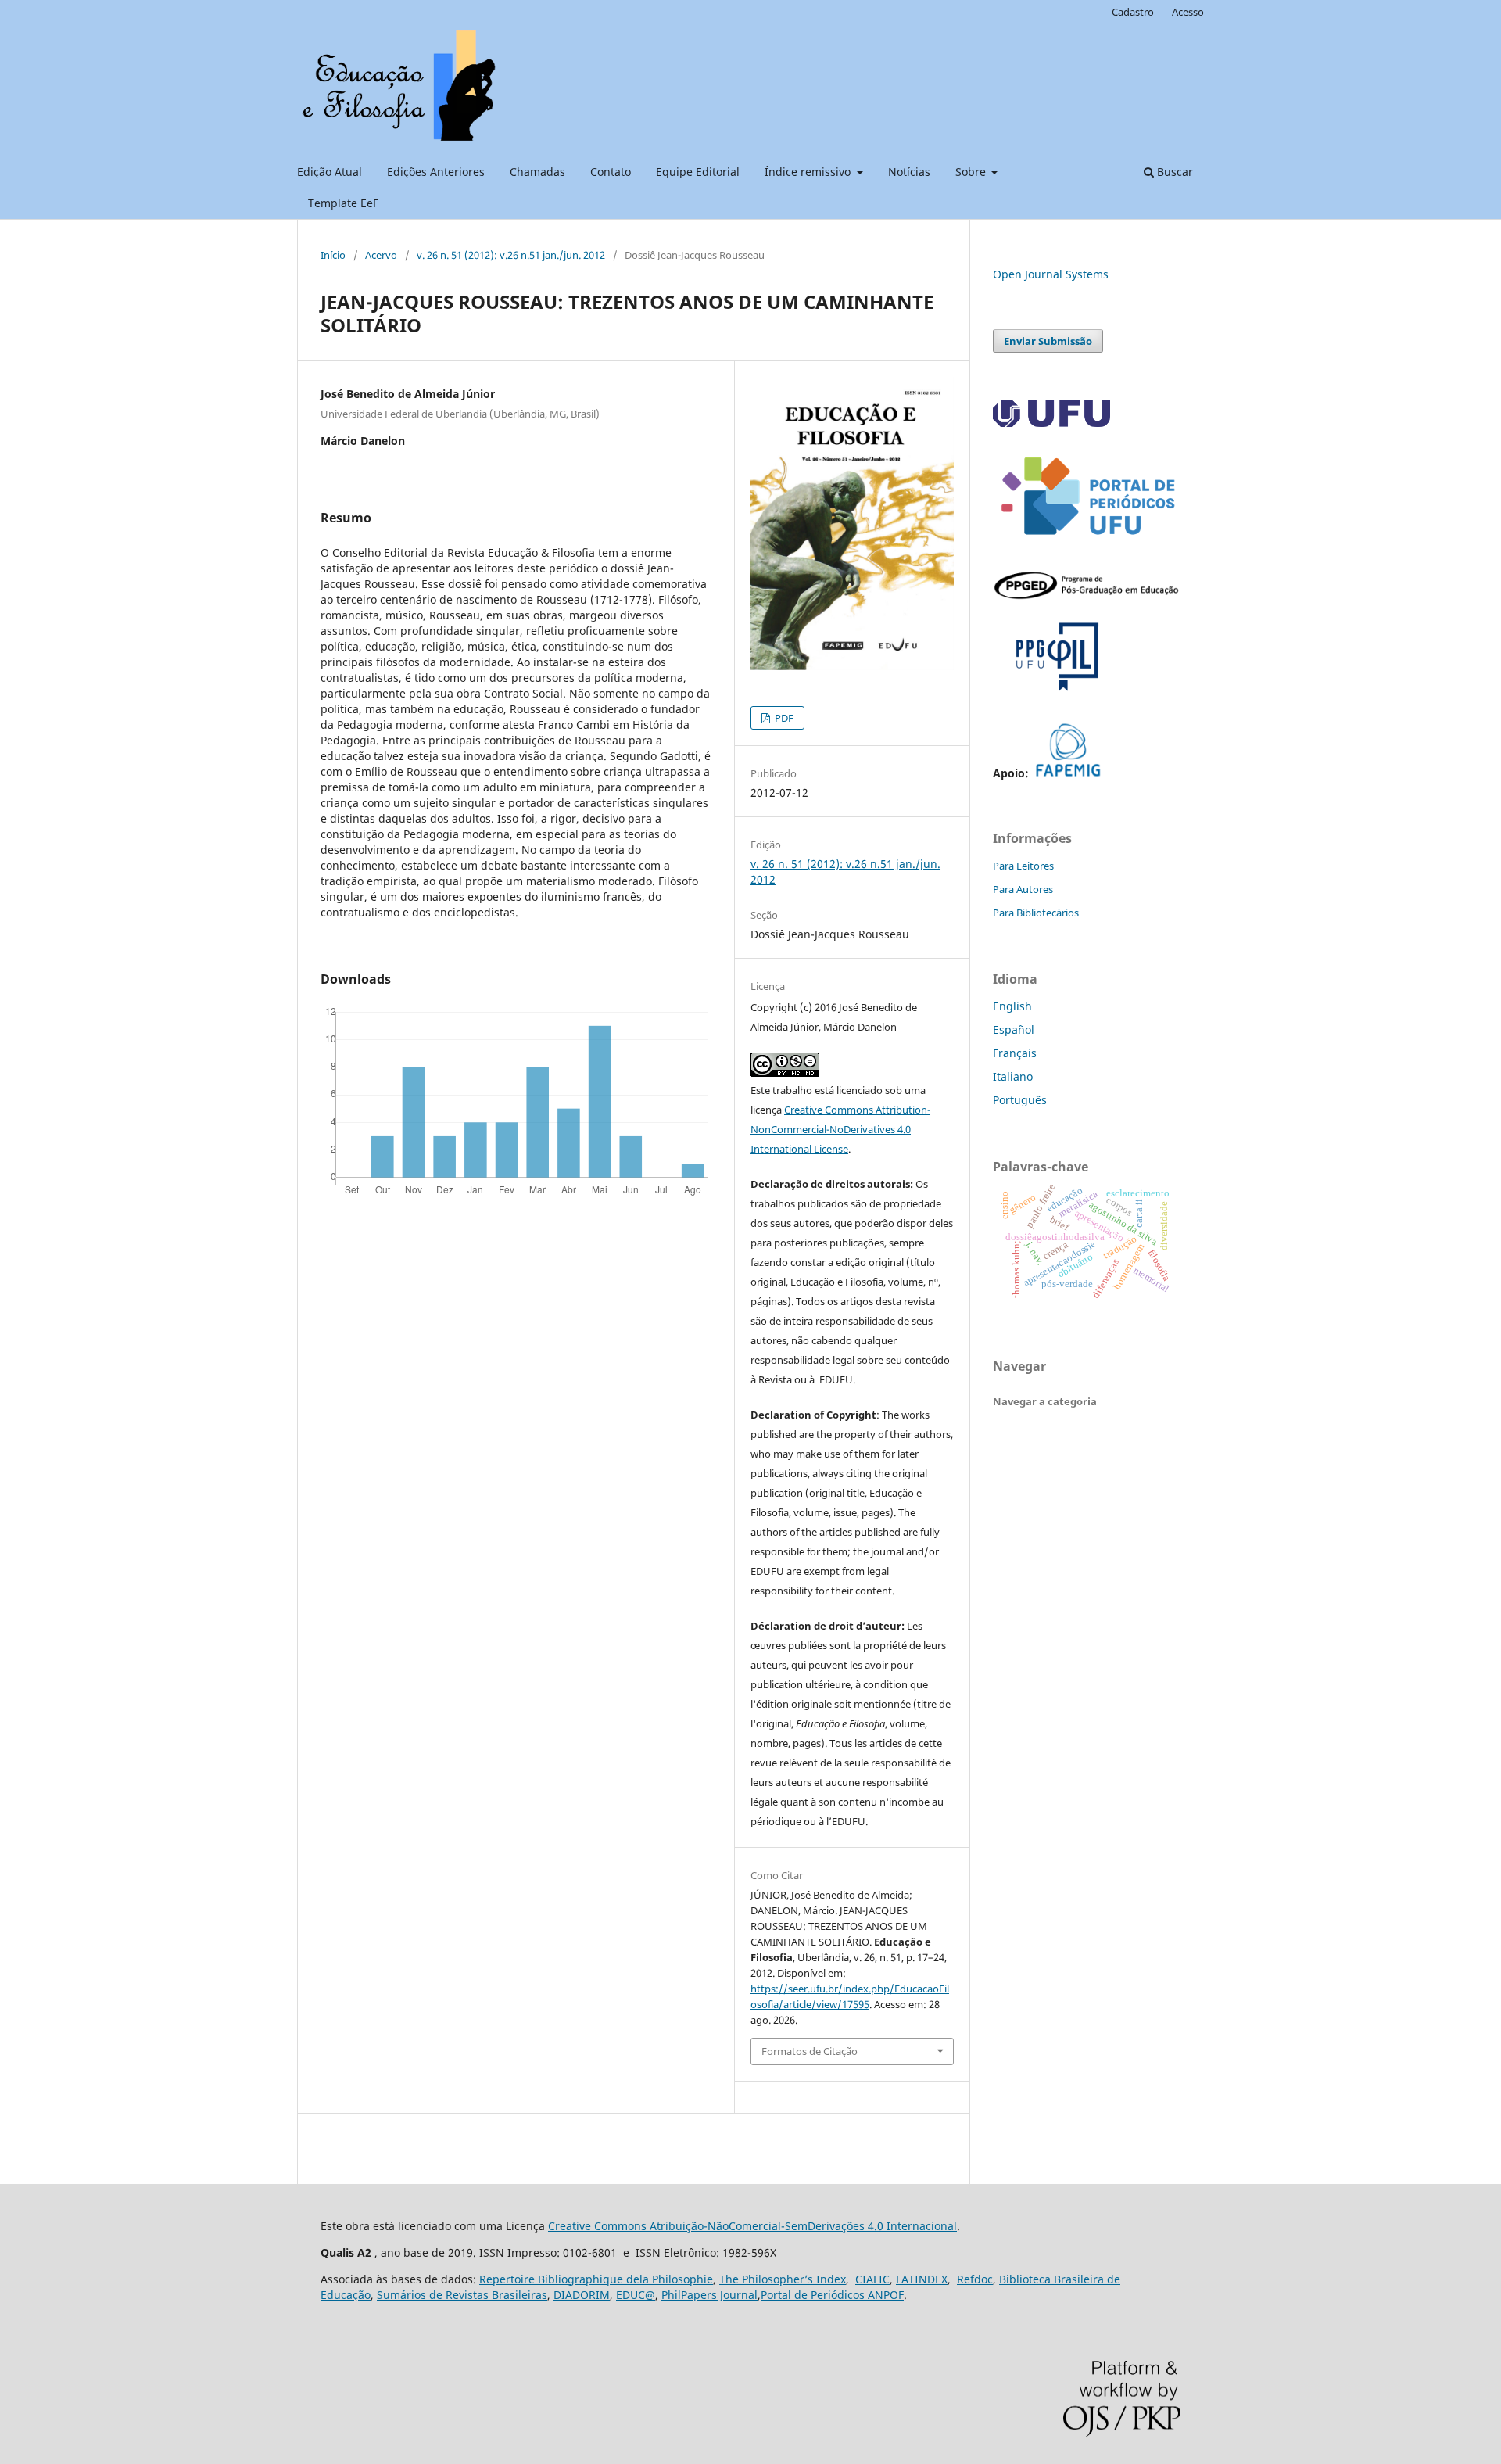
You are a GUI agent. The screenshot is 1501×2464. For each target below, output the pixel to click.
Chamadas (537, 172)
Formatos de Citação (810, 2051)
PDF (783, 718)
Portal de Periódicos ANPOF (832, 2295)
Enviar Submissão (1048, 341)
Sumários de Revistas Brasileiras (462, 2295)
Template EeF (343, 203)
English (1012, 1006)
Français (1015, 1053)
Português (1020, 1100)
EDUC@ (636, 2295)
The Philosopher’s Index (783, 2279)
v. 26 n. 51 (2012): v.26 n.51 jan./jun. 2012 (511, 255)
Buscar (1173, 172)
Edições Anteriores (436, 172)
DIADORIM (582, 2295)
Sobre (972, 172)
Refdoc (975, 2279)
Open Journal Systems (1051, 274)
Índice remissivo (809, 172)
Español (1014, 1029)
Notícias (909, 172)
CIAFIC (872, 2279)
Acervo (381, 255)
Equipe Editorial (698, 172)
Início (333, 255)
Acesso (1188, 12)
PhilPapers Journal (709, 2295)
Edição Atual (330, 172)
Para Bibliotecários (1036, 913)
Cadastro (1133, 12)
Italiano (1013, 1076)
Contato (611, 172)
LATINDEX (922, 2279)
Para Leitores (1023, 866)
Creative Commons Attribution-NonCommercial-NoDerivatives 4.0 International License (840, 1129)
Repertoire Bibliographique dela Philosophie (596, 2279)
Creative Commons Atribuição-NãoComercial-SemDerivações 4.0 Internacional (752, 2226)
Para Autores (1023, 889)
